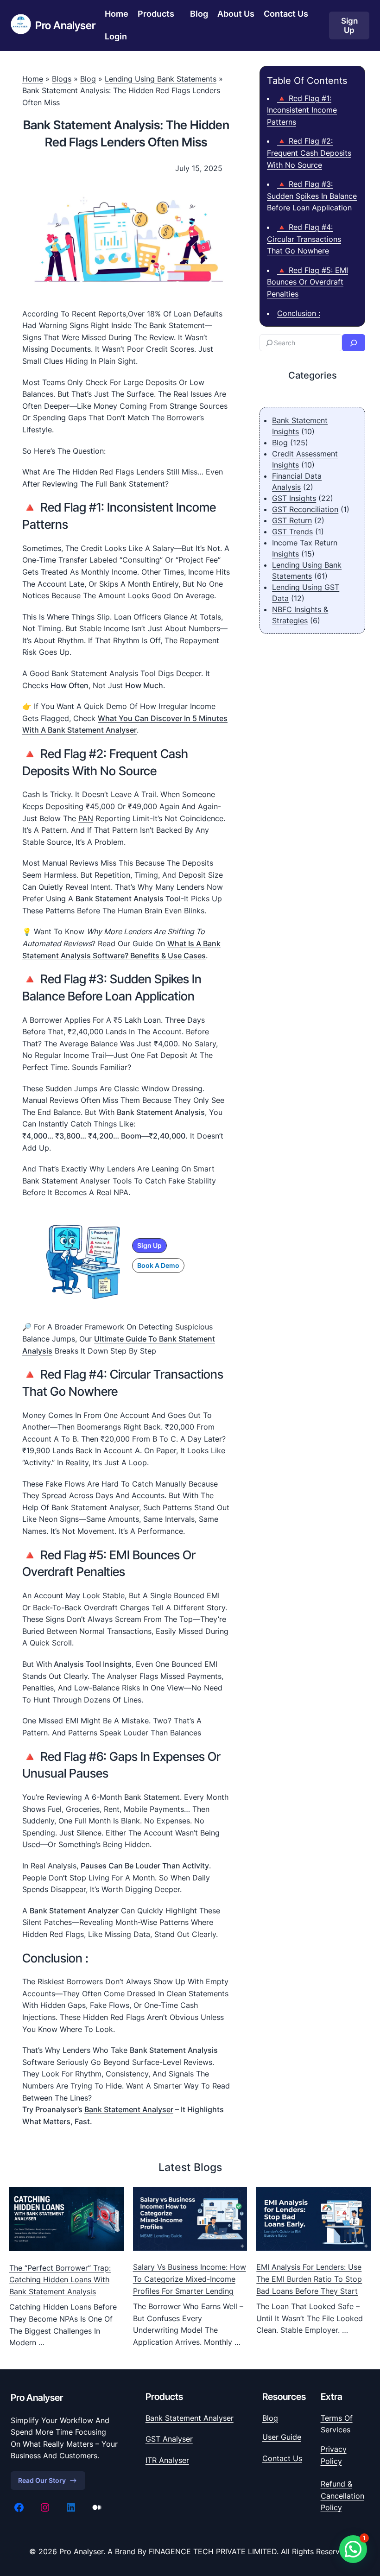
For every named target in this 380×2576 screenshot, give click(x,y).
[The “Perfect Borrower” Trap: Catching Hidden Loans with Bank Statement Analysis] (66, 2221)
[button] (149, 1246)
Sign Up (349, 25)
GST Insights (294, 498)
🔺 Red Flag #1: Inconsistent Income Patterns (302, 110)
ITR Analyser (167, 2460)
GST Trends (292, 532)
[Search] (354, 343)
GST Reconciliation (305, 509)
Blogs (62, 79)
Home (33, 79)
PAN (86, 818)
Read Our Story (42, 2480)
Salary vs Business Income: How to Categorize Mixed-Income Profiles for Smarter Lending (190, 2279)
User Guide (282, 2437)
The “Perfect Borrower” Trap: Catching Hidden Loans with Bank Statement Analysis (60, 2280)
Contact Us (282, 2458)
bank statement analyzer (74, 1911)
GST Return (292, 520)
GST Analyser (169, 2439)
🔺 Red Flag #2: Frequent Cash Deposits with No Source (309, 153)
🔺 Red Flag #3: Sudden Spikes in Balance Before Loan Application (312, 196)
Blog (88, 79)
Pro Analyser (65, 25)
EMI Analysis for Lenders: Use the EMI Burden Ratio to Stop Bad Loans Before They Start (309, 2279)
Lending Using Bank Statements (161, 79)
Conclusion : (299, 313)
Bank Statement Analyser (129, 2109)
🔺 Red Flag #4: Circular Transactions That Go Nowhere (304, 239)
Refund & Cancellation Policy (342, 2496)
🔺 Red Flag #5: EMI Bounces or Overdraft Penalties (307, 282)
